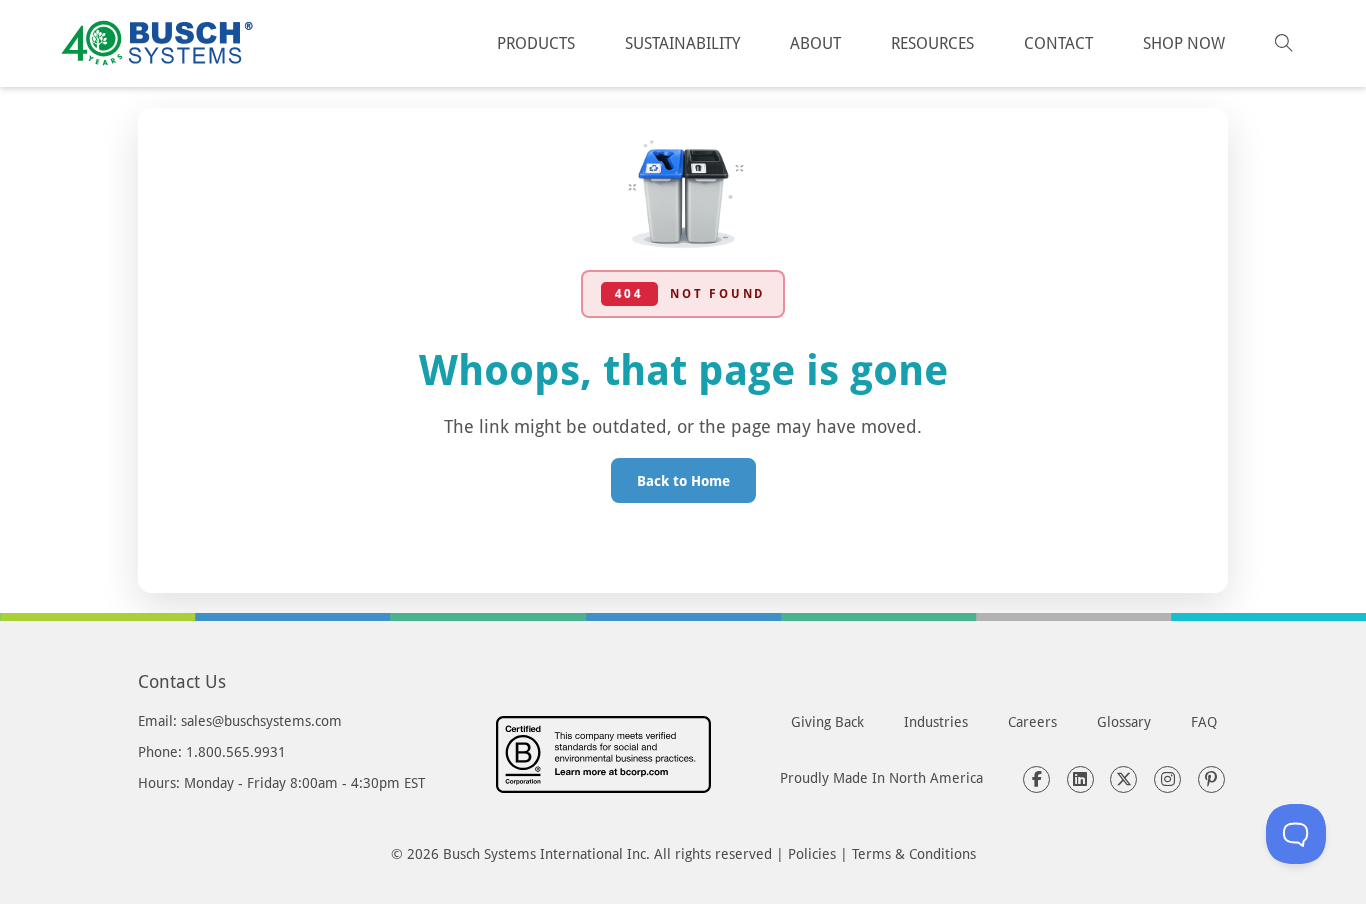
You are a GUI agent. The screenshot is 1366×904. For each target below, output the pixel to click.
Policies (812, 853)
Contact (1058, 42)
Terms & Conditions (914, 853)
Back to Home (683, 480)
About (815, 42)
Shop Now (1184, 42)
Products (536, 42)
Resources (932, 42)
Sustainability (682, 42)
